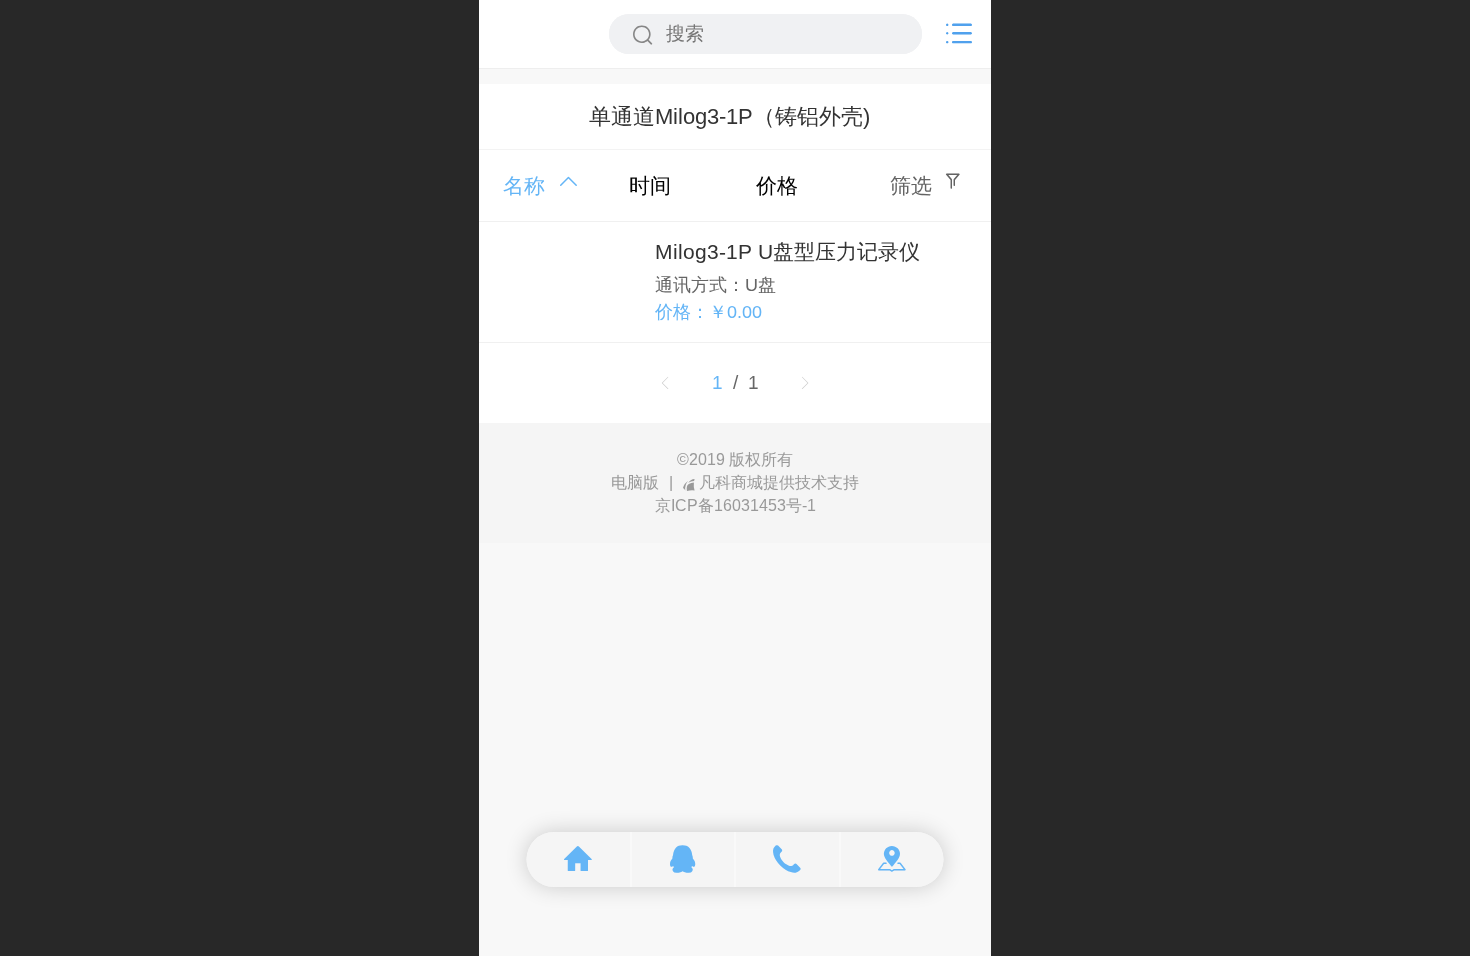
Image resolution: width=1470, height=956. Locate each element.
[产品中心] (683, 859)
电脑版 (635, 483)
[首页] (579, 859)
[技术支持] (788, 859)
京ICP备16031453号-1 (735, 505)
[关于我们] (892, 859)
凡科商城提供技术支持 (779, 483)
